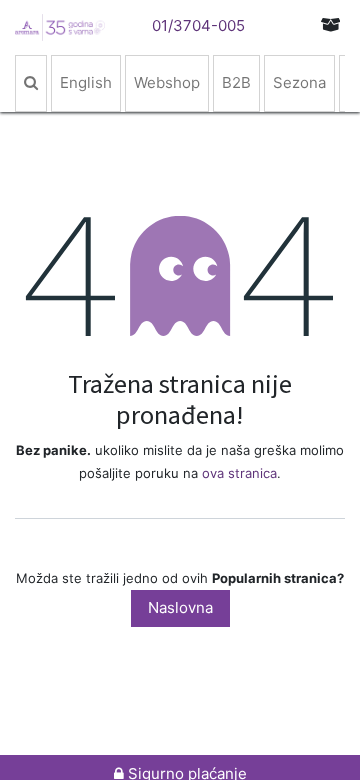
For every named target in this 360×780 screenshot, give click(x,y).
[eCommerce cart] (331, 24)
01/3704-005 (198, 25)
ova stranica (239, 473)
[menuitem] (31, 83)
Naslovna (180, 607)
